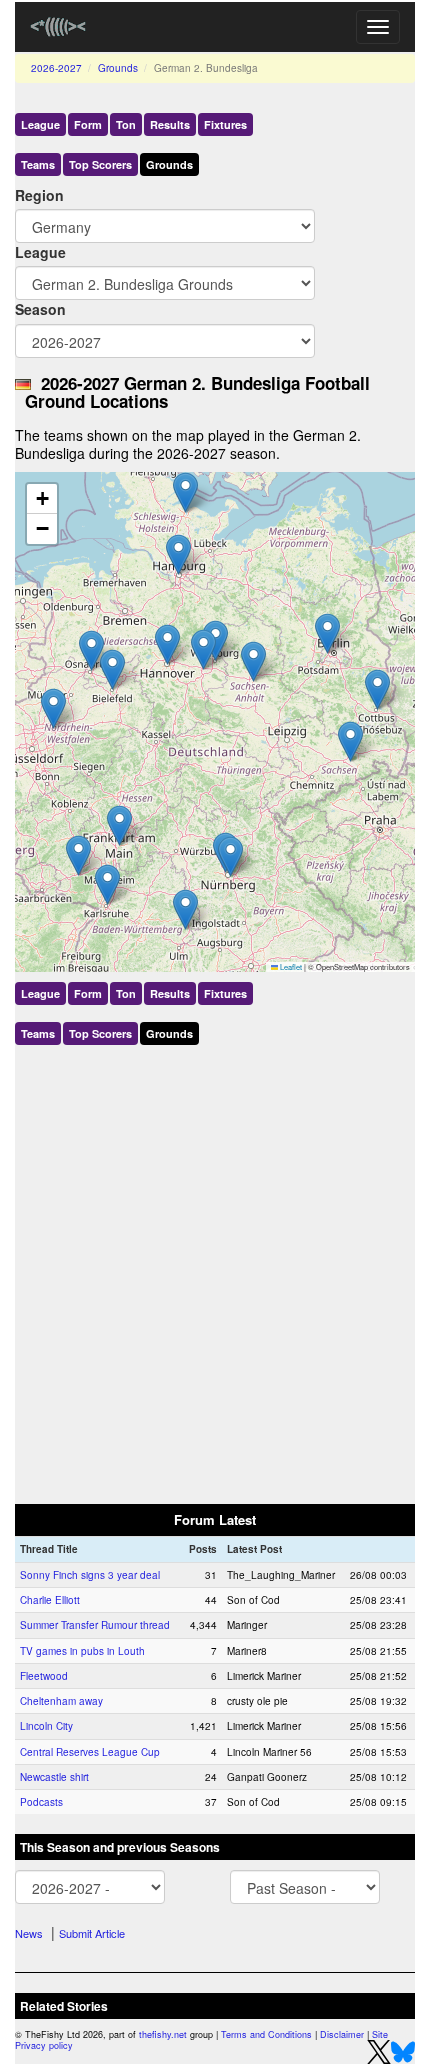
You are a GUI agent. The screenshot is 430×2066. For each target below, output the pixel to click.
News (29, 1933)
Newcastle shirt (54, 1777)
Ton (126, 124)
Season (40, 309)
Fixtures (225, 124)
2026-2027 (56, 68)
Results (170, 124)
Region (39, 195)
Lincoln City (46, 1726)
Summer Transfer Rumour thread (95, 1625)
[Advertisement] (215, 1270)
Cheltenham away (61, 1701)
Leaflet (290, 966)
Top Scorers (100, 164)
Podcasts (41, 1802)
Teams (38, 164)
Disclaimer (342, 2034)
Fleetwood (44, 1676)
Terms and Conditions (266, 2034)
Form (88, 124)
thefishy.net (163, 2034)
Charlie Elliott (50, 1600)
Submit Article (92, 1933)
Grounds (118, 68)
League (40, 124)
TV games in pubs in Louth (82, 1651)
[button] (112, 669)
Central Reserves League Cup (90, 1752)
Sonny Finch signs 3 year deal (90, 1575)
